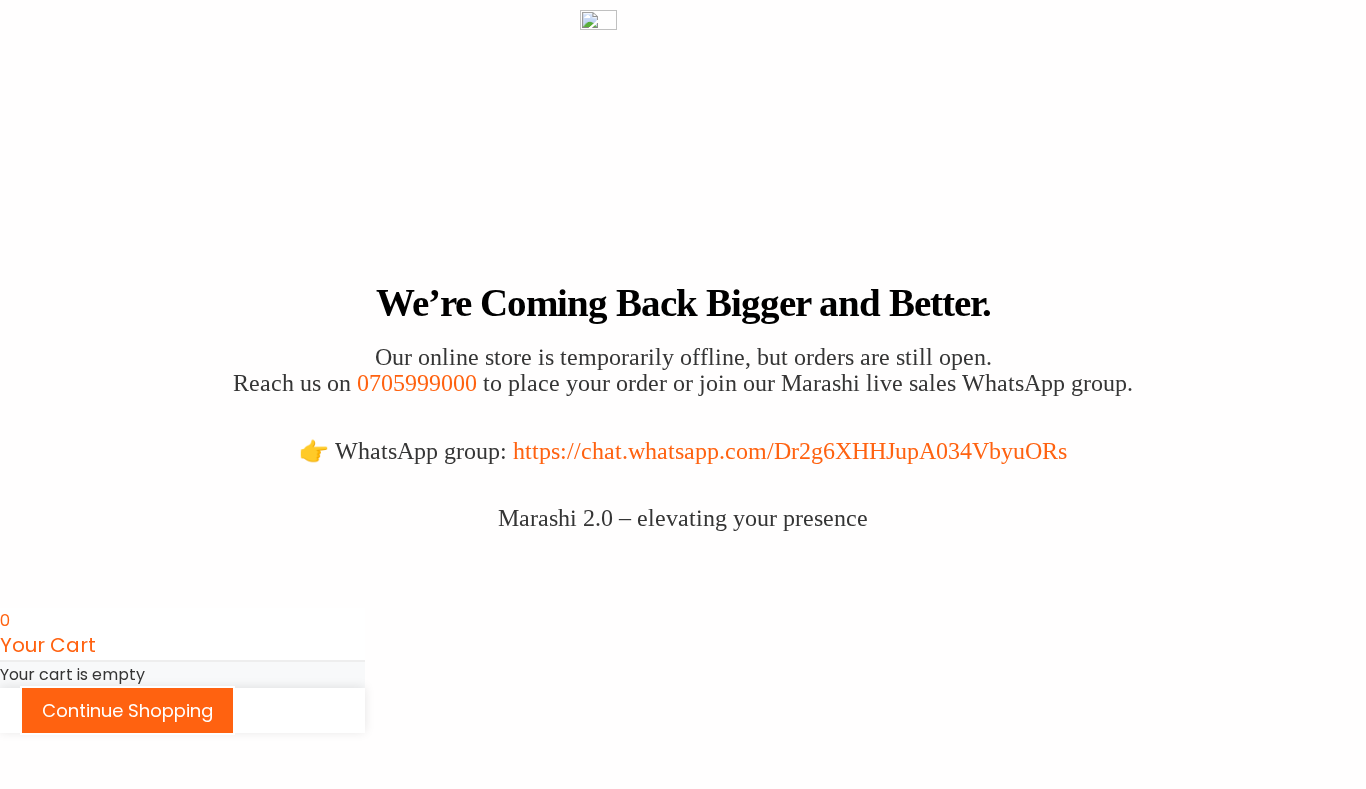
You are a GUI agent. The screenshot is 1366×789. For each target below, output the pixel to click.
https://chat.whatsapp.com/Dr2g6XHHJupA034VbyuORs (790, 451)
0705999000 (417, 383)
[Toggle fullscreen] (64, 751)
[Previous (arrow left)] (20, 779)
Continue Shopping (127, 710)
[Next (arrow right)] (64, 779)
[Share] (108, 751)
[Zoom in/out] (20, 751)
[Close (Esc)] (152, 751)
